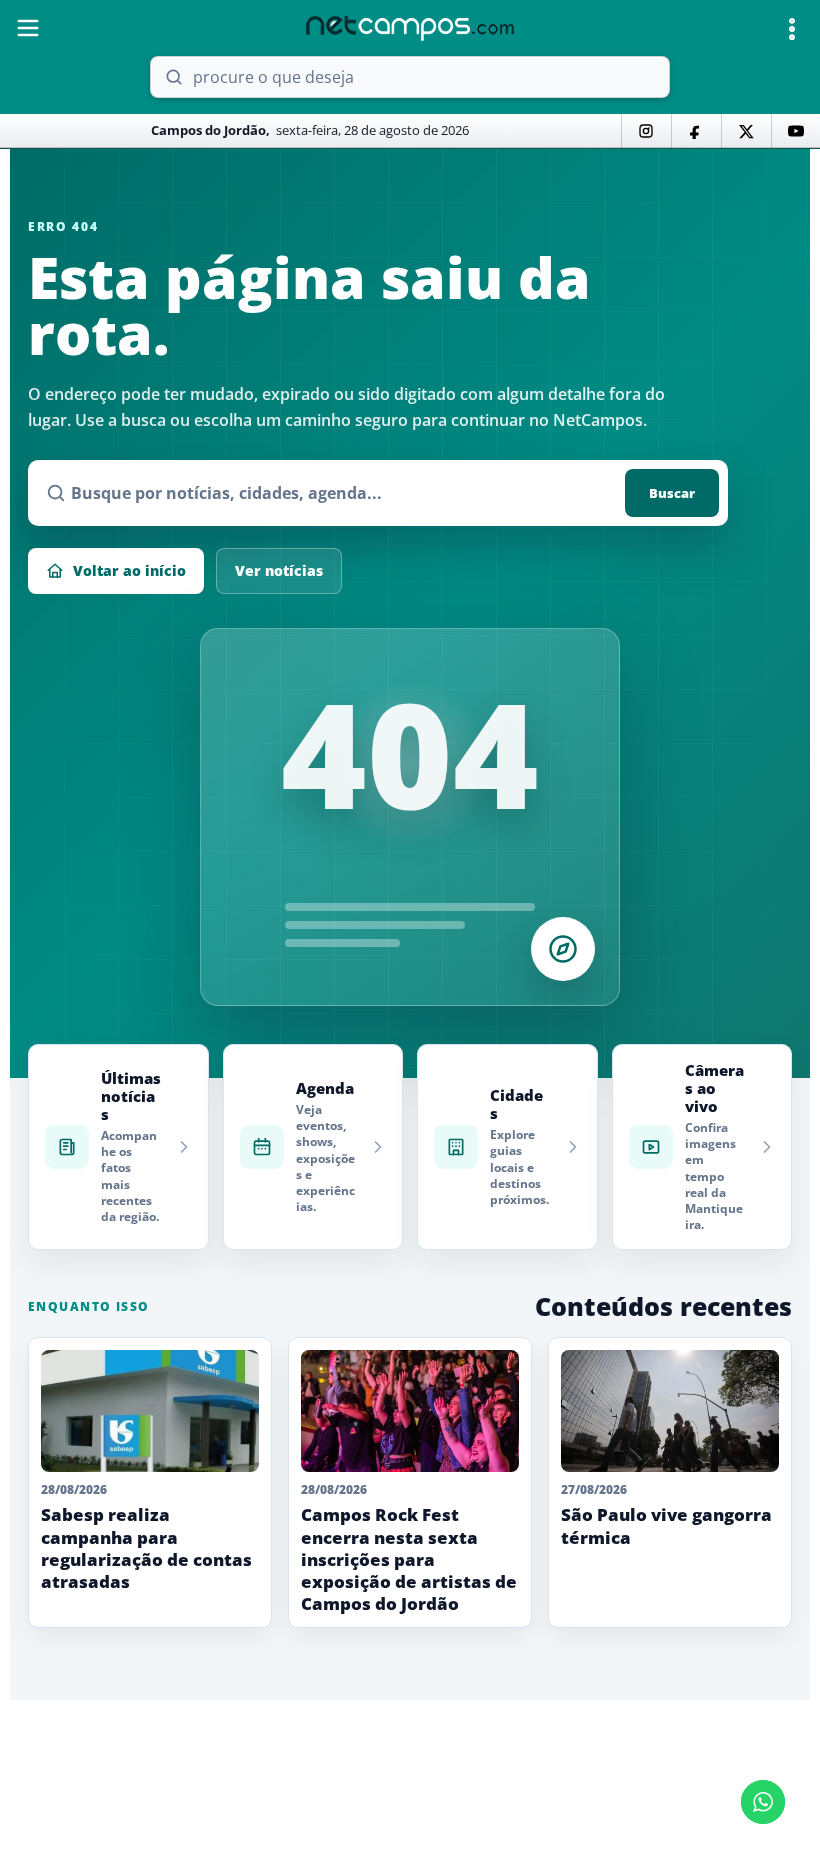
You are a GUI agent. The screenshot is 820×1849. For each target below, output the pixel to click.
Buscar (672, 493)
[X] (746, 131)
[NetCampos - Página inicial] (410, 28)
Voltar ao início (129, 570)
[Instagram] (646, 131)
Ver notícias (279, 570)
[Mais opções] (792, 29)
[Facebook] (696, 131)
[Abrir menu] (28, 28)
